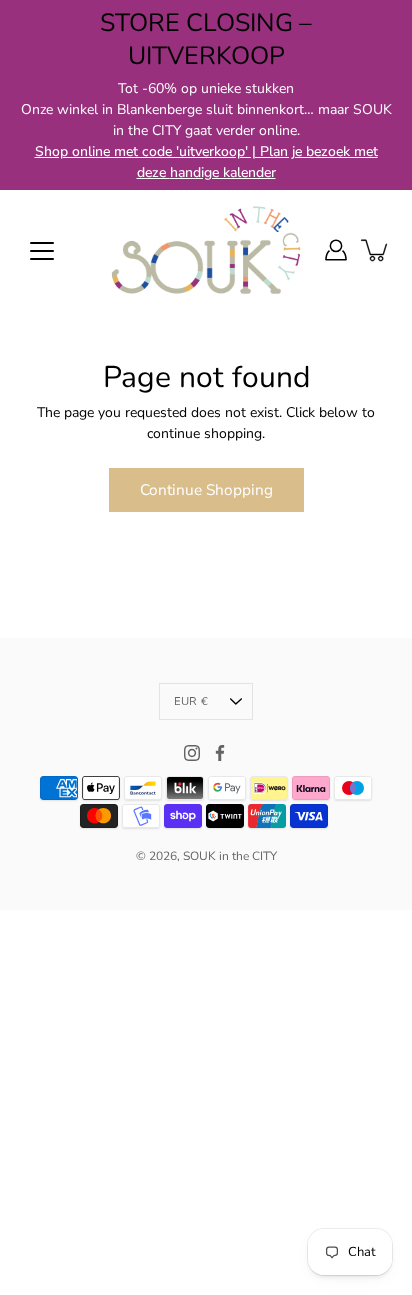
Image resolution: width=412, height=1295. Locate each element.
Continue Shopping (206, 489)
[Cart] (376, 250)
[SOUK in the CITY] (206, 250)
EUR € (191, 701)
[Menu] (42, 251)
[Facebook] (220, 753)
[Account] (336, 250)
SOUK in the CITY (230, 856)
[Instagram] (192, 753)
